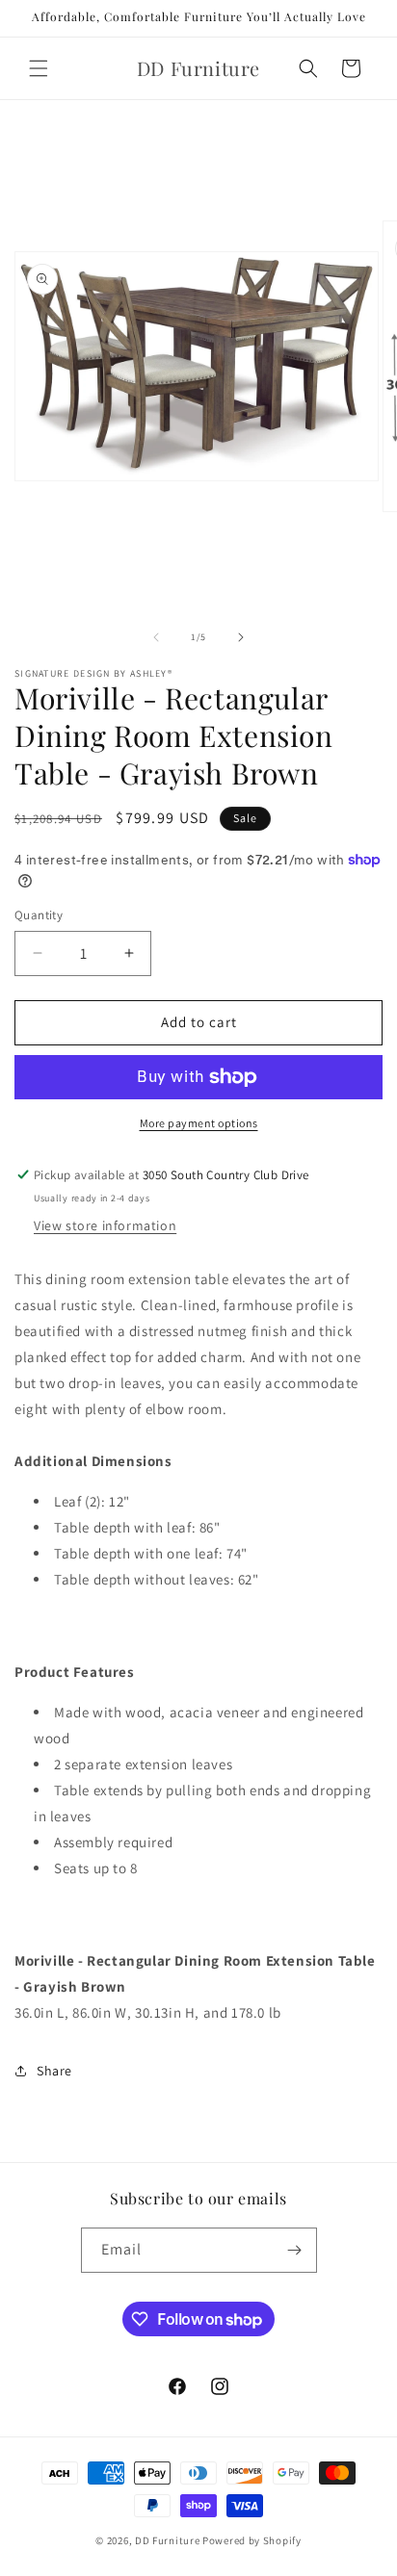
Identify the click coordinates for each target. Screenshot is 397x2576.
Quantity (39, 915)
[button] (39, 68)
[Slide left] (156, 637)
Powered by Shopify (252, 2540)
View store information (105, 1225)
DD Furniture (167, 2540)
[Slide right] (241, 637)
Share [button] (54, 2071)
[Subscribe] (295, 2250)
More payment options (199, 1123)
